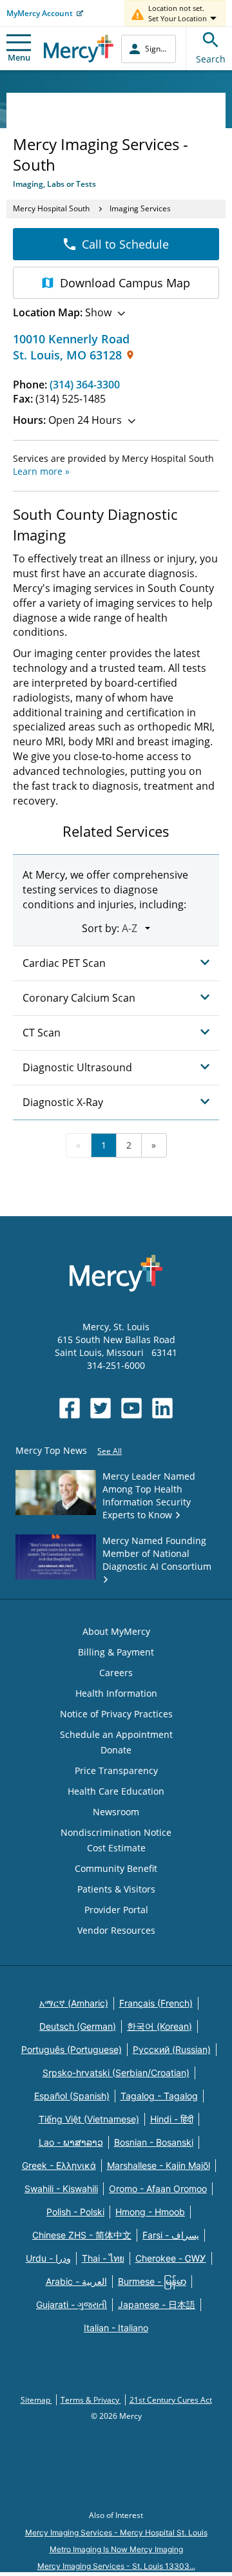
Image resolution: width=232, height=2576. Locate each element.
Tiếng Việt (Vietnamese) (89, 2119)
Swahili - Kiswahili (61, 2189)
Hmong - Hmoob (150, 2212)
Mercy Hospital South (51, 208)
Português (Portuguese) (72, 2049)
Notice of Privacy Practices (116, 1714)
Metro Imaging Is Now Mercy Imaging (116, 2549)
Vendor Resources (116, 1930)
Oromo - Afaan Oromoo (158, 2189)
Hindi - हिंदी (172, 2119)
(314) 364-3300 (85, 385)
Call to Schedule (125, 244)
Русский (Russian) (172, 2049)
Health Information (116, 1693)
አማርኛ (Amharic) (74, 2003)
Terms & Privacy (91, 2400)
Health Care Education (116, 1791)
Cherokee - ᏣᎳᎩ (171, 2258)
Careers (116, 1673)
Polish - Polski (75, 2212)
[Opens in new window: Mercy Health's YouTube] (131, 1408)
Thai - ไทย (103, 2258)
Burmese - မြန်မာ (152, 2281)
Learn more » (41, 471)
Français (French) (156, 2003)
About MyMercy (116, 1631)
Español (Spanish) (72, 2096)
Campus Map (125, 283)
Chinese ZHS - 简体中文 (82, 2235)
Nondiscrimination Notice (116, 1832)
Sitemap (36, 2400)
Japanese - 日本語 (157, 2304)
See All (110, 1451)
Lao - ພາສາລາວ (71, 2142)
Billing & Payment (116, 1652)
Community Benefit (116, 1868)
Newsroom (116, 1812)
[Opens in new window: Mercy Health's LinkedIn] (162, 1408)
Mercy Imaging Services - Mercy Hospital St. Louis (116, 2533)
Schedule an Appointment (116, 1734)
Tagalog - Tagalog (159, 2096)
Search (211, 59)
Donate (116, 1750)
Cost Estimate (116, 1848)
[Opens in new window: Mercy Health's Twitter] (101, 1408)
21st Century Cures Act (171, 2400)
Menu (19, 57)
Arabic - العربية (76, 2281)
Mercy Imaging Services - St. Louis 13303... (116, 2566)
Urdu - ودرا (48, 2258)
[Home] (79, 49)
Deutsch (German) (78, 2026)
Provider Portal (116, 1910)
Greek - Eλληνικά (59, 2165)
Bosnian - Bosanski (154, 2142)
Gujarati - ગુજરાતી (72, 2304)
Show (62, 312)
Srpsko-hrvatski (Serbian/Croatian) (116, 2073)
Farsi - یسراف (171, 2235)
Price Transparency (116, 1770)
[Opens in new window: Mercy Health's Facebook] (70, 1408)
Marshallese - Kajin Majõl (159, 2165)
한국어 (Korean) (159, 2026)
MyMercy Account (40, 13)
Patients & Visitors (116, 1889)
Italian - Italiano (116, 2328)
